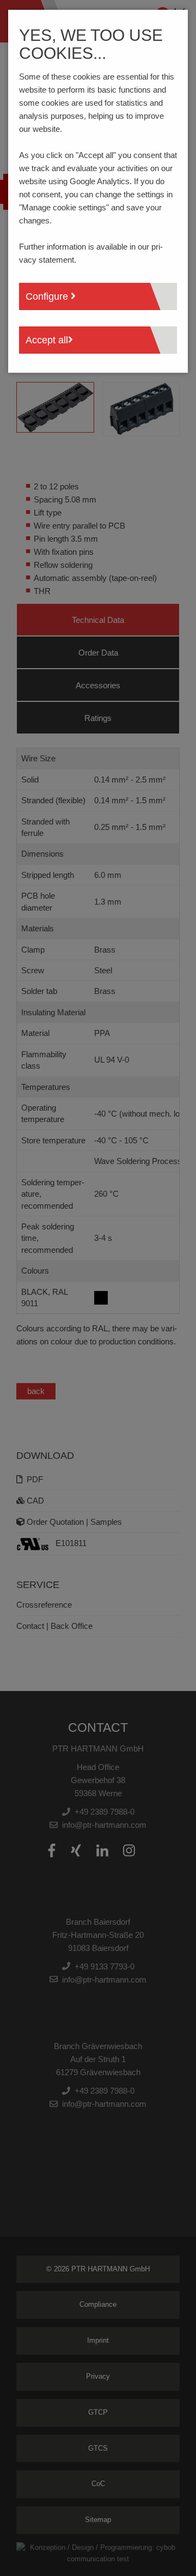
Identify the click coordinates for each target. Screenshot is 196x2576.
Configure (48, 296)
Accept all (47, 340)
